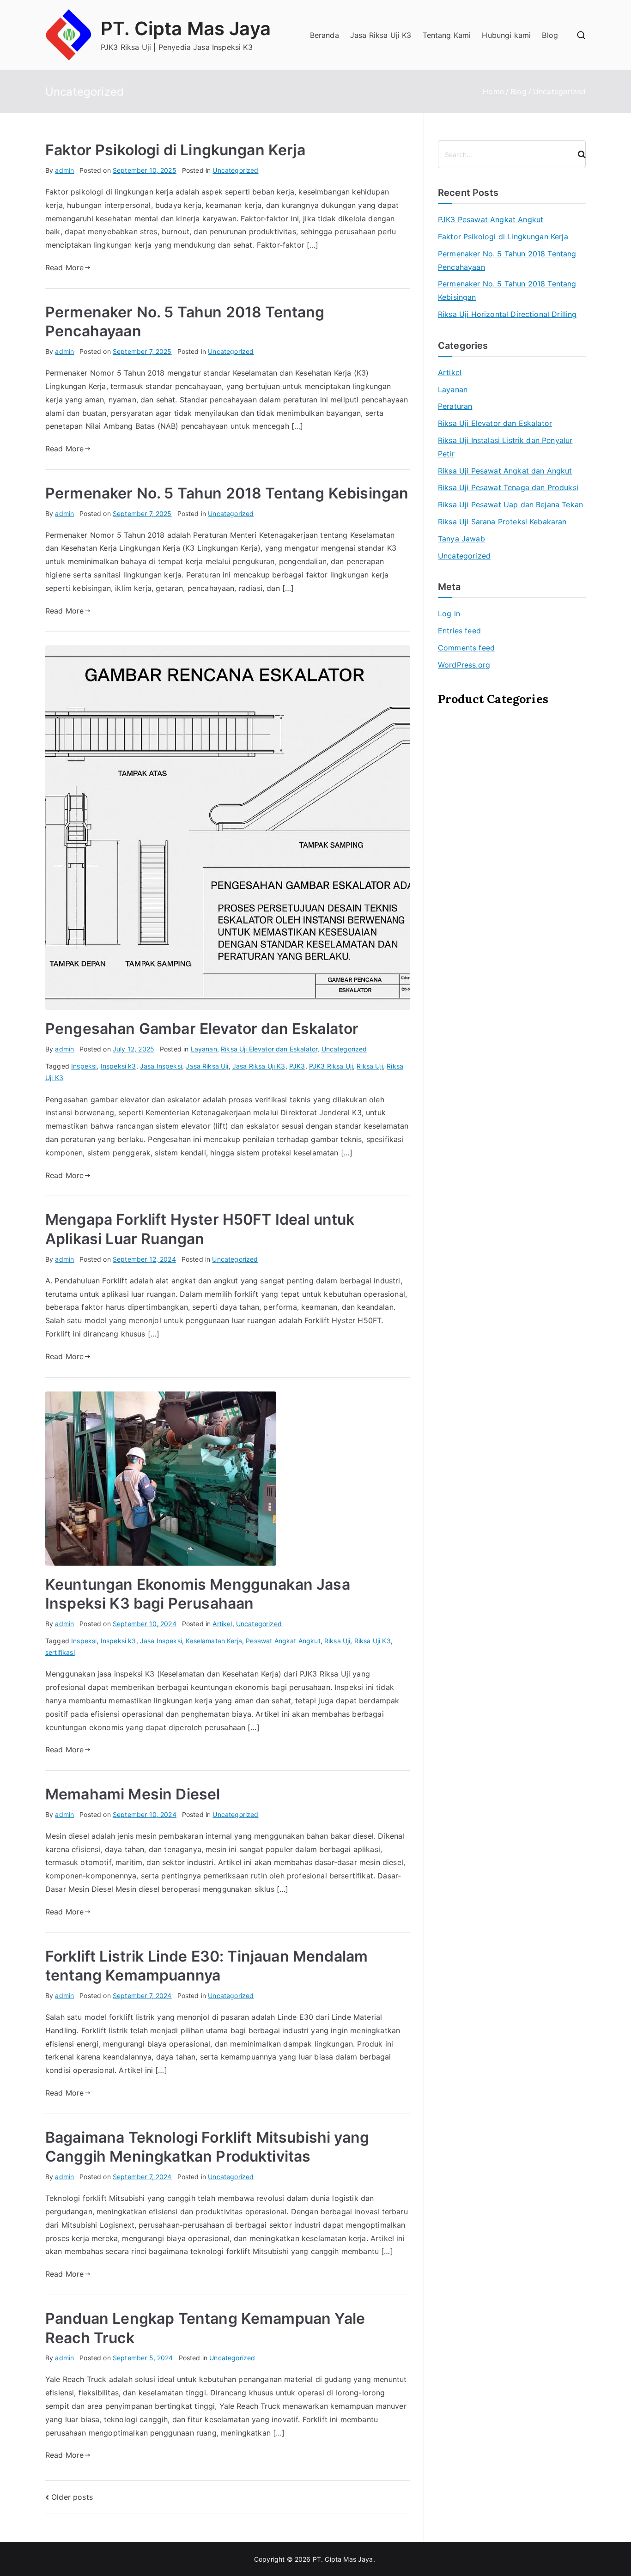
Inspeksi (84, 1066)
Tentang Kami (447, 35)
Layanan (204, 1049)
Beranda (325, 35)
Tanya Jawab (461, 539)
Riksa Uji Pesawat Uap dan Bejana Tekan (510, 504)
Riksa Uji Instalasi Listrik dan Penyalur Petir (505, 447)
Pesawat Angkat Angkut (283, 1641)
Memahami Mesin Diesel (133, 1794)
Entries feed (459, 631)
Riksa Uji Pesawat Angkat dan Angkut (505, 471)
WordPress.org (464, 665)
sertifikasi (60, 1652)
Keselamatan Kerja (214, 1641)
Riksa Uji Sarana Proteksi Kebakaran (502, 522)
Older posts (72, 2497)
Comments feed (466, 648)
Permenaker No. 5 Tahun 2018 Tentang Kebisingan (227, 493)
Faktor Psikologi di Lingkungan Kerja (175, 150)
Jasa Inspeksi (161, 1066)
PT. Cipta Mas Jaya (186, 28)
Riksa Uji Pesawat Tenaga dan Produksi (508, 487)
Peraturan (455, 406)
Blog (550, 35)
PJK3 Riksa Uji (331, 1066)
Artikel (222, 1624)
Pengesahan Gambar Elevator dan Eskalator (202, 1029)
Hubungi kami (506, 35)
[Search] (578, 154)
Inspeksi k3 (118, 1066)
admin (64, 170)
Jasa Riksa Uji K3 (381, 35)
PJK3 (297, 1066)
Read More (64, 267)
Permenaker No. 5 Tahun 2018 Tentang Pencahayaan (507, 260)
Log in (449, 614)
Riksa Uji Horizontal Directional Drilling (507, 314)
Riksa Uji (370, 1066)
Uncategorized (235, 170)
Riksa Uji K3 (373, 1641)
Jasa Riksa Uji (207, 1066)
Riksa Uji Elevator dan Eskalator (269, 1049)
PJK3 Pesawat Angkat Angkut (491, 219)
